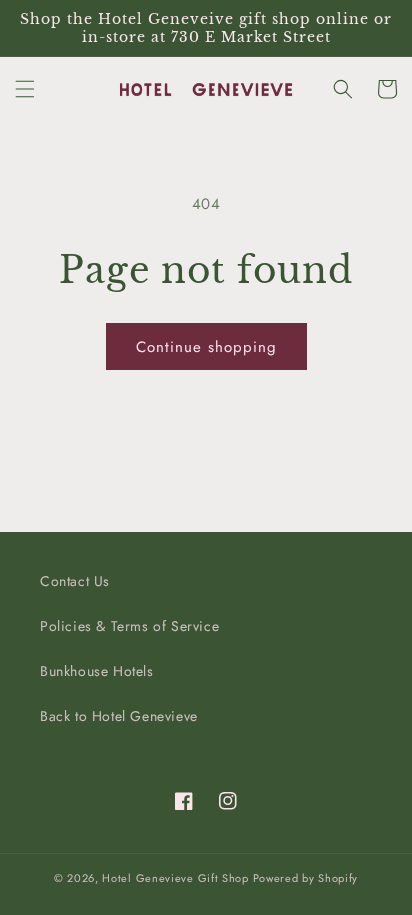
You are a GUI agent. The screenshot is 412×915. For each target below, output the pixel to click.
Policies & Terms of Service (129, 626)
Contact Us (75, 581)
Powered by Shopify (306, 878)
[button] (25, 89)
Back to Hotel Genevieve (119, 716)
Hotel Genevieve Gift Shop (175, 878)
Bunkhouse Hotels (97, 671)
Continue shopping (206, 347)
